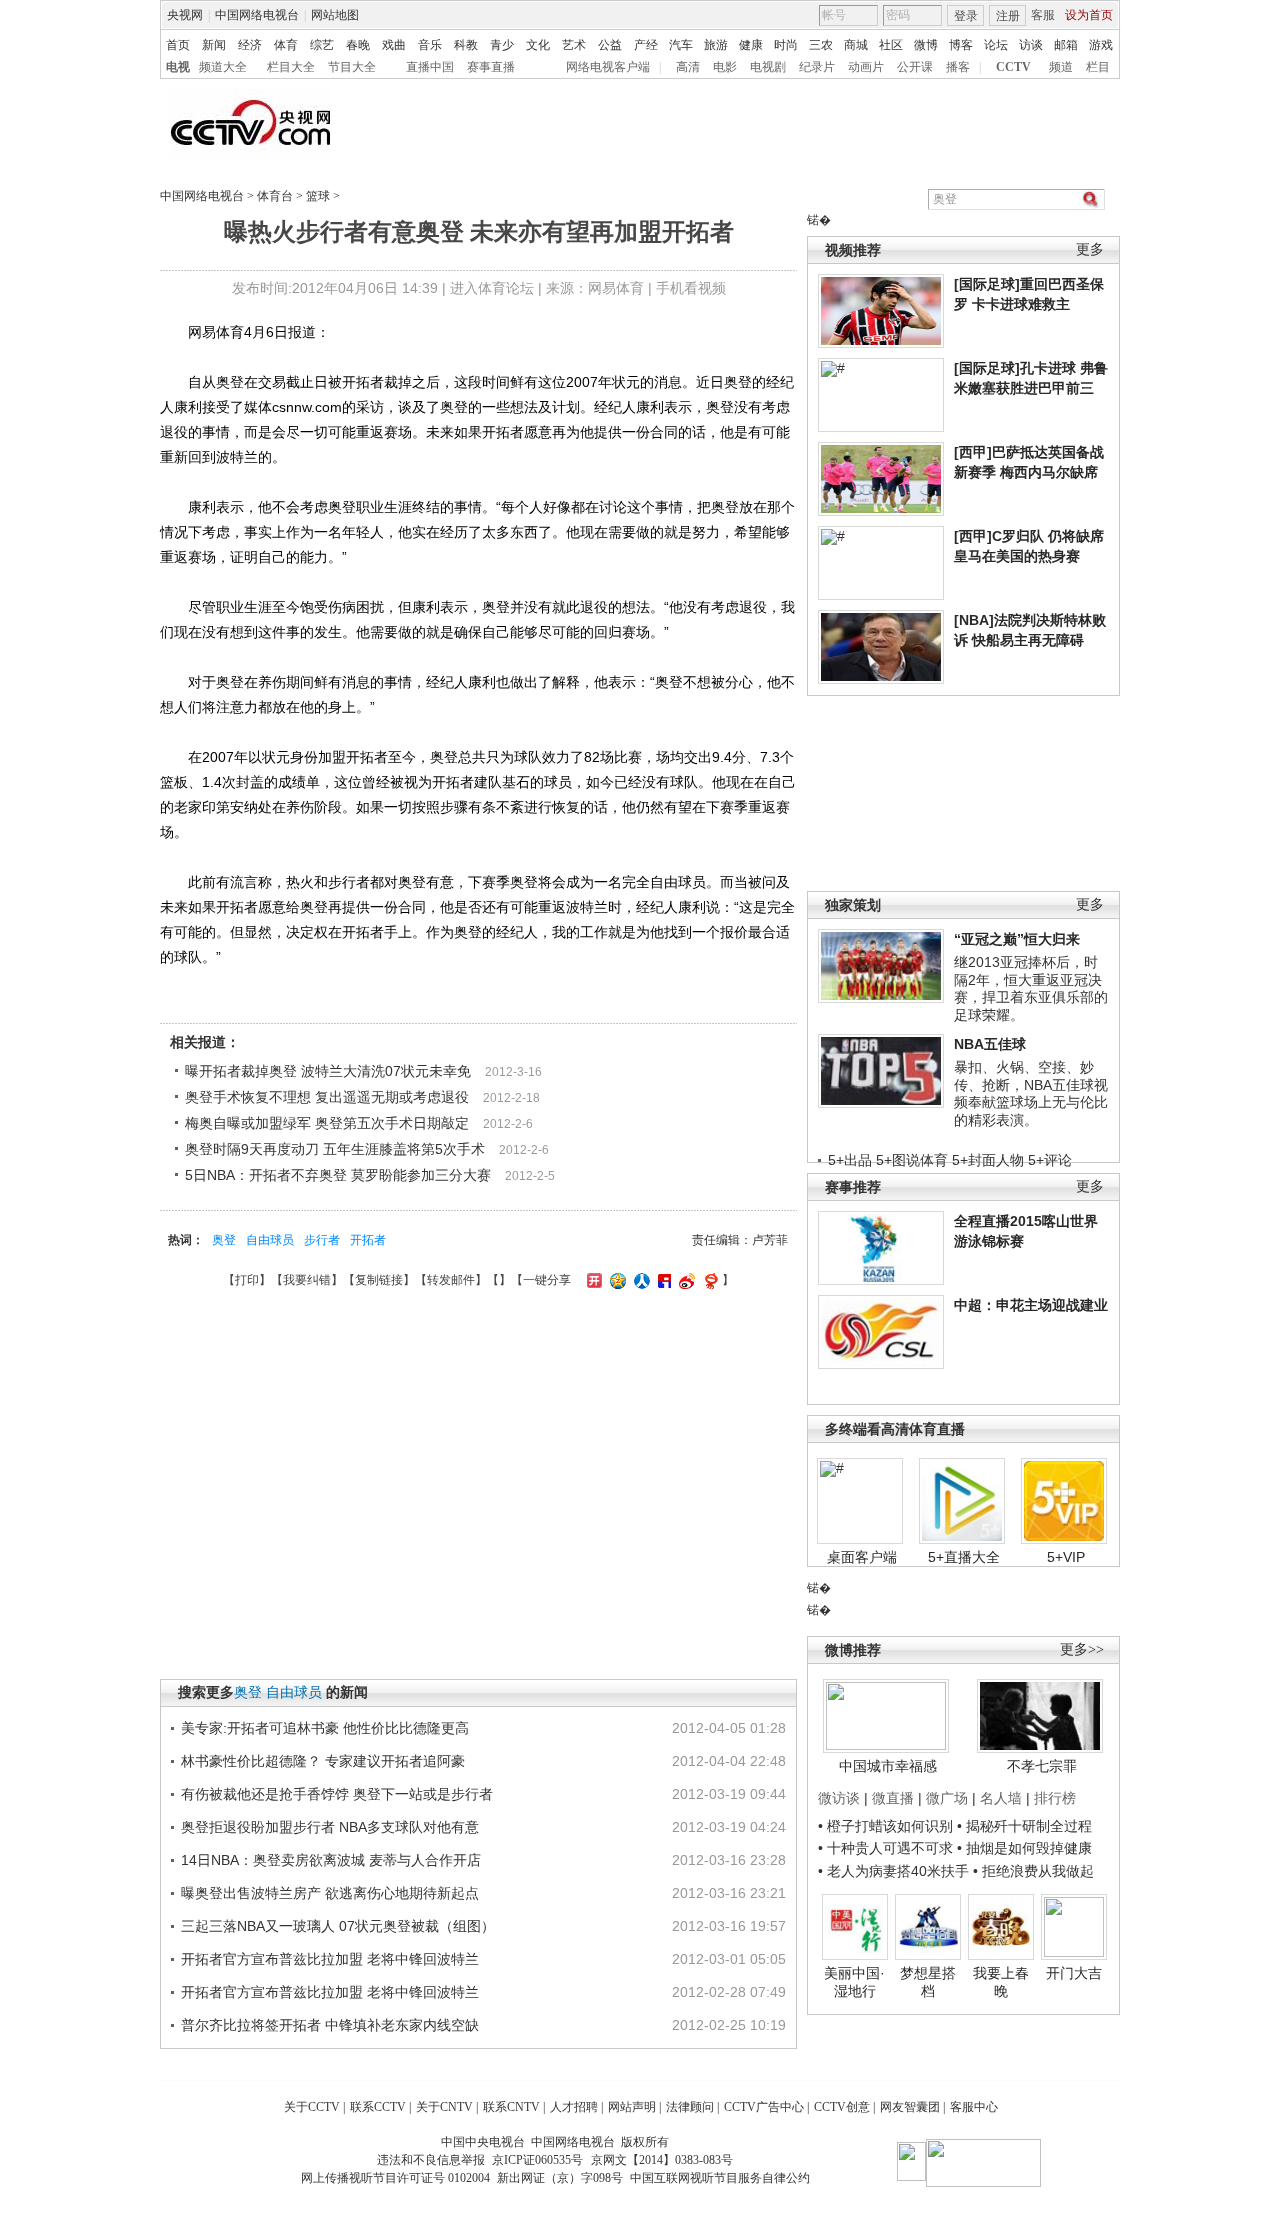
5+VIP (1066, 1557)
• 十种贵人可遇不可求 (887, 1848)
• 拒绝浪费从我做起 (1033, 1871)
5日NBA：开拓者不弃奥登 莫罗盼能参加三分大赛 (338, 1175)
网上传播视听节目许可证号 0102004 (395, 2178)
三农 (821, 45)
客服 (1043, 15)
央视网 (185, 15)
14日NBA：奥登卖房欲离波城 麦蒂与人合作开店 (331, 1860)
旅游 (716, 45)
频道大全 (223, 67)
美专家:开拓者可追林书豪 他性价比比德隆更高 (325, 1728)
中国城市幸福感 (888, 1766)
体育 (286, 45)
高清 (688, 67)
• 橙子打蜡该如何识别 (885, 1826)
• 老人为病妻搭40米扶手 (893, 1871)
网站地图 (335, 15)
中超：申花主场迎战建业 (1031, 1305)
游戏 (1101, 45)
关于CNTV (444, 2107)
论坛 (996, 45)
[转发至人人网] (639, 1280)
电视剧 (768, 67)
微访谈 (839, 1798)
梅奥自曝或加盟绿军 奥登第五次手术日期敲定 (327, 1123)
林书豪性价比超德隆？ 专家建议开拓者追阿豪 (323, 1761)
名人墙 (1001, 1798)
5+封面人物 (988, 1160)
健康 (751, 45)
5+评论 (1050, 1160)
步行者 (322, 1240)
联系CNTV (511, 2107)
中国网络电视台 (257, 15)
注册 (1008, 16)
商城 (856, 45)
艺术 (574, 45)
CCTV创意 (842, 2107)
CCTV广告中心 (764, 2107)
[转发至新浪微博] (684, 1280)
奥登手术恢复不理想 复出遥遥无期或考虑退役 (327, 1097)
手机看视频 (691, 288)
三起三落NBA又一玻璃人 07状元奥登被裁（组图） (338, 1926)
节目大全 (352, 67)
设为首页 (1089, 15)
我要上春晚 (1001, 1982)
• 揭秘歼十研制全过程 (1024, 1826)
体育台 (275, 196)
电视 (178, 67)
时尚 (786, 45)
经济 (250, 45)
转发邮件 (451, 1280)
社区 (891, 45)
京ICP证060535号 (537, 2160)
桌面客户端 (862, 1557)
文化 (538, 45)
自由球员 (270, 1240)
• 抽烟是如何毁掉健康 (1024, 1848)
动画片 (866, 67)
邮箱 (1066, 45)
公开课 (915, 67)
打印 (247, 1280)
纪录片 (817, 67)
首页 (178, 45)
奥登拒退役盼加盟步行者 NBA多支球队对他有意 (330, 1827)
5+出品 (850, 1160)
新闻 (214, 45)
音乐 (430, 45)
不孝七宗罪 (1042, 1766)
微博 (926, 45)
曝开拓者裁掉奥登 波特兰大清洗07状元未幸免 (328, 1071)
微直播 (893, 1798)
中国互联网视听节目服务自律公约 (720, 2178)
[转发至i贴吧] (662, 1280)
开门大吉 (1074, 1973)
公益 (610, 45)
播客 (958, 67)
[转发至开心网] (592, 1280)
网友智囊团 (910, 2107)
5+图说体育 (912, 1160)
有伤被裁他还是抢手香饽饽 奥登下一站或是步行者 (337, 1794)
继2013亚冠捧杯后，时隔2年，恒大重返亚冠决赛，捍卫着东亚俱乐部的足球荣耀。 (1031, 988)
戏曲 (394, 45)
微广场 (947, 1798)
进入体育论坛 (492, 288)
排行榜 (1055, 1798)
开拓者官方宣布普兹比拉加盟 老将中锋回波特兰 (330, 1959)
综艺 (322, 45)
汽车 (681, 45)
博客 (961, 45)
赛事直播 (491, 67)
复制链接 (379, 1280)
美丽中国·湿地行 (854, 1982)
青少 (502, 45)
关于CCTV (312, 2107)
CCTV (1013, 67)
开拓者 (368, 1240)
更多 (1090, 249)
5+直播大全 (964, 1557)
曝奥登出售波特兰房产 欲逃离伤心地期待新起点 (330, 1893)
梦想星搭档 (928, 1982)
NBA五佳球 (990, 1044)
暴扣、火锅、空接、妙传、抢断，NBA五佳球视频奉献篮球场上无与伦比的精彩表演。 (1031, 1093)
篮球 (318, 196)
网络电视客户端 (608, 67)
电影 (725, 67)
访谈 (1031, 45)
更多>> (1082, 1649)
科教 (466, 45)
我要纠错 (307, 1280)
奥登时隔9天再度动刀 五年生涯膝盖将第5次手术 (335, 1149)
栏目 (1098, 67)
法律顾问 (690, 2107)
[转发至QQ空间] (615, 1280)
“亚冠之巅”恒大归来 (1017, 939)
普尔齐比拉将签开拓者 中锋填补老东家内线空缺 (330, 2025)
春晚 (358, 45)
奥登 (224, 1240)
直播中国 (430, 67)
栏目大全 (291, 67)
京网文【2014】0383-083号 (662, 2160)
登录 (966, 16)
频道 (1061, 67)
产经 (646, 45)
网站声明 (632, 2107)
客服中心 (974, 2107)
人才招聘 (574, 2107)
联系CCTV (378, 2107)
